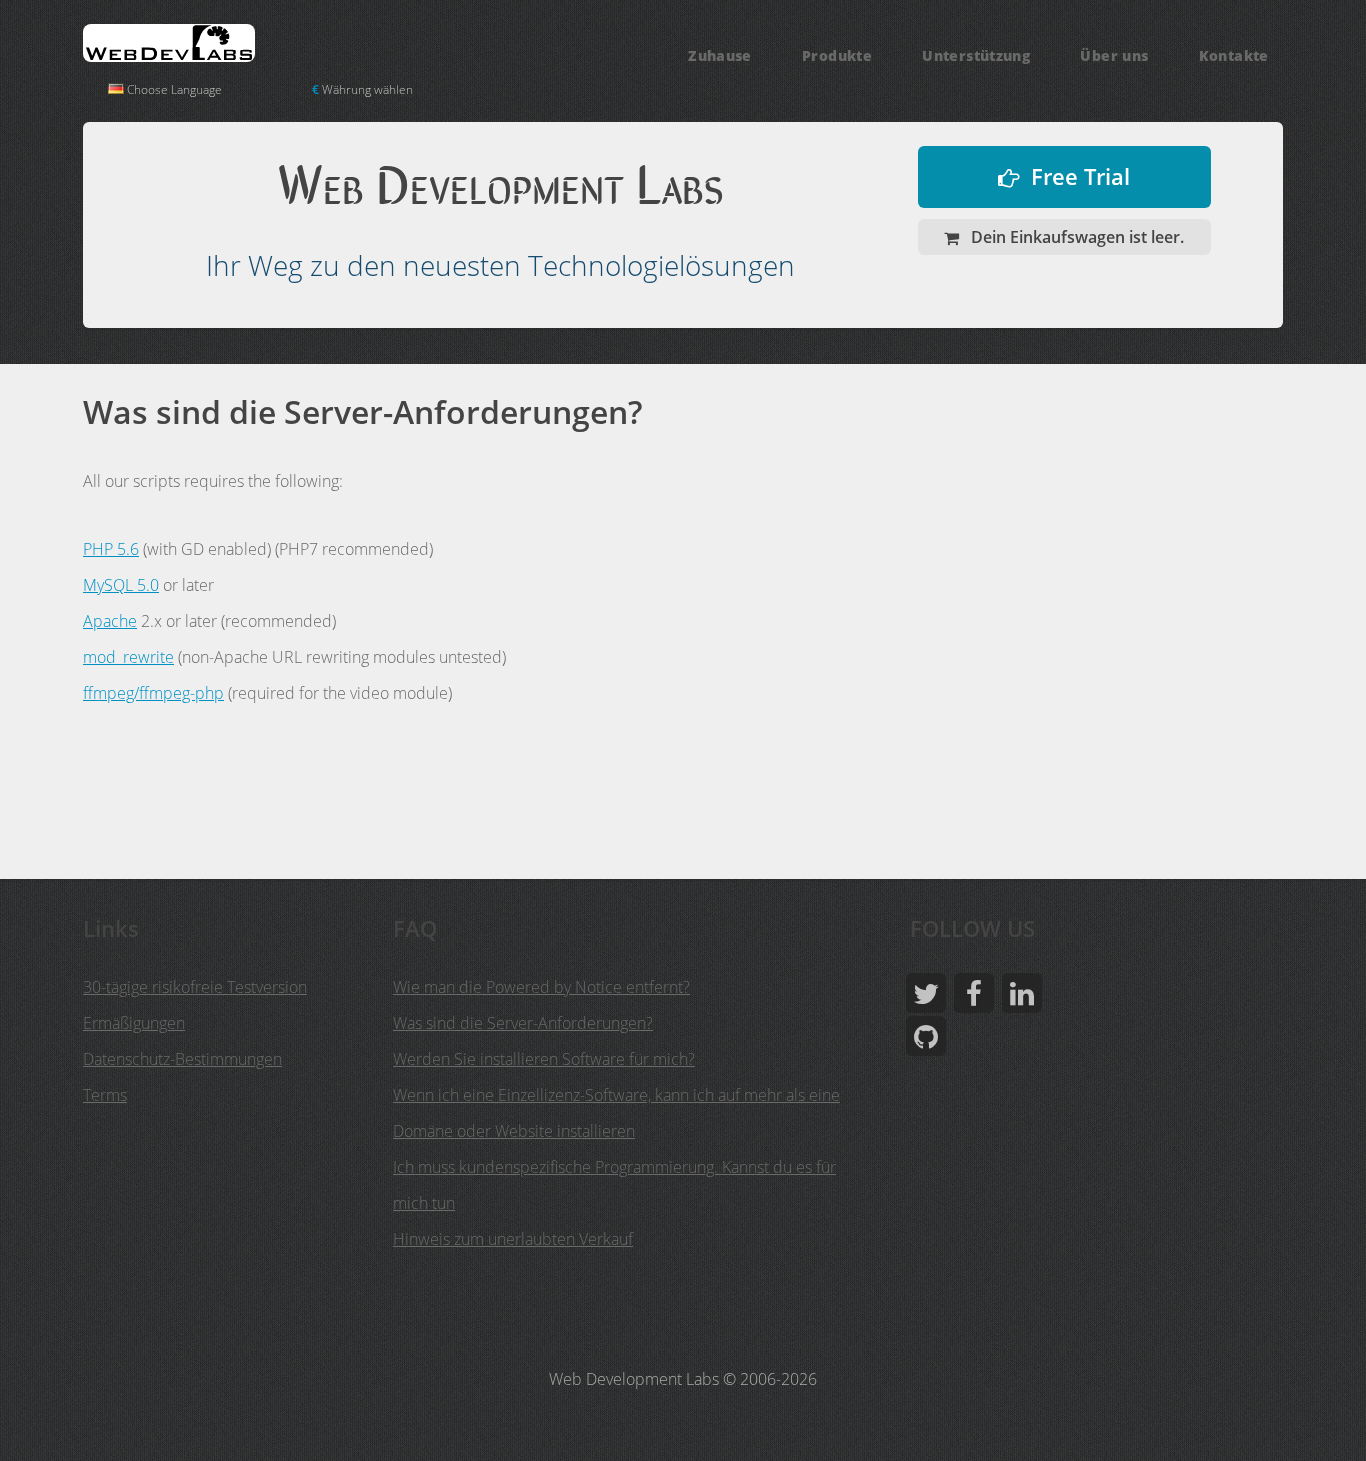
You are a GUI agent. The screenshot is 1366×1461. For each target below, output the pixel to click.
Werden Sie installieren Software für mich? (544, 1059)
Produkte (837, 55)
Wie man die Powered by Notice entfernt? (541, 987)
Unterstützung (976, 55)
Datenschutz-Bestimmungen (182, 1059)
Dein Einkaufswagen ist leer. (1075, 237)
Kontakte (1234, 55)
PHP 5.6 (111, 549)
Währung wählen (362, 89)
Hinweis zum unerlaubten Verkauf (513, 1239)
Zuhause (720, 55)
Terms (105, 1095)
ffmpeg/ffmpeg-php (153, 693)
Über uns (1114, 55)
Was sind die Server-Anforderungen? (523, 1023)
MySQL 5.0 (121, 585)
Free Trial (1080, 176)
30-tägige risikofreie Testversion (195, 987)
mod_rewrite (128, 657)
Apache (110, 621)
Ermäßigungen (134, 1023)
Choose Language (173, 89)
